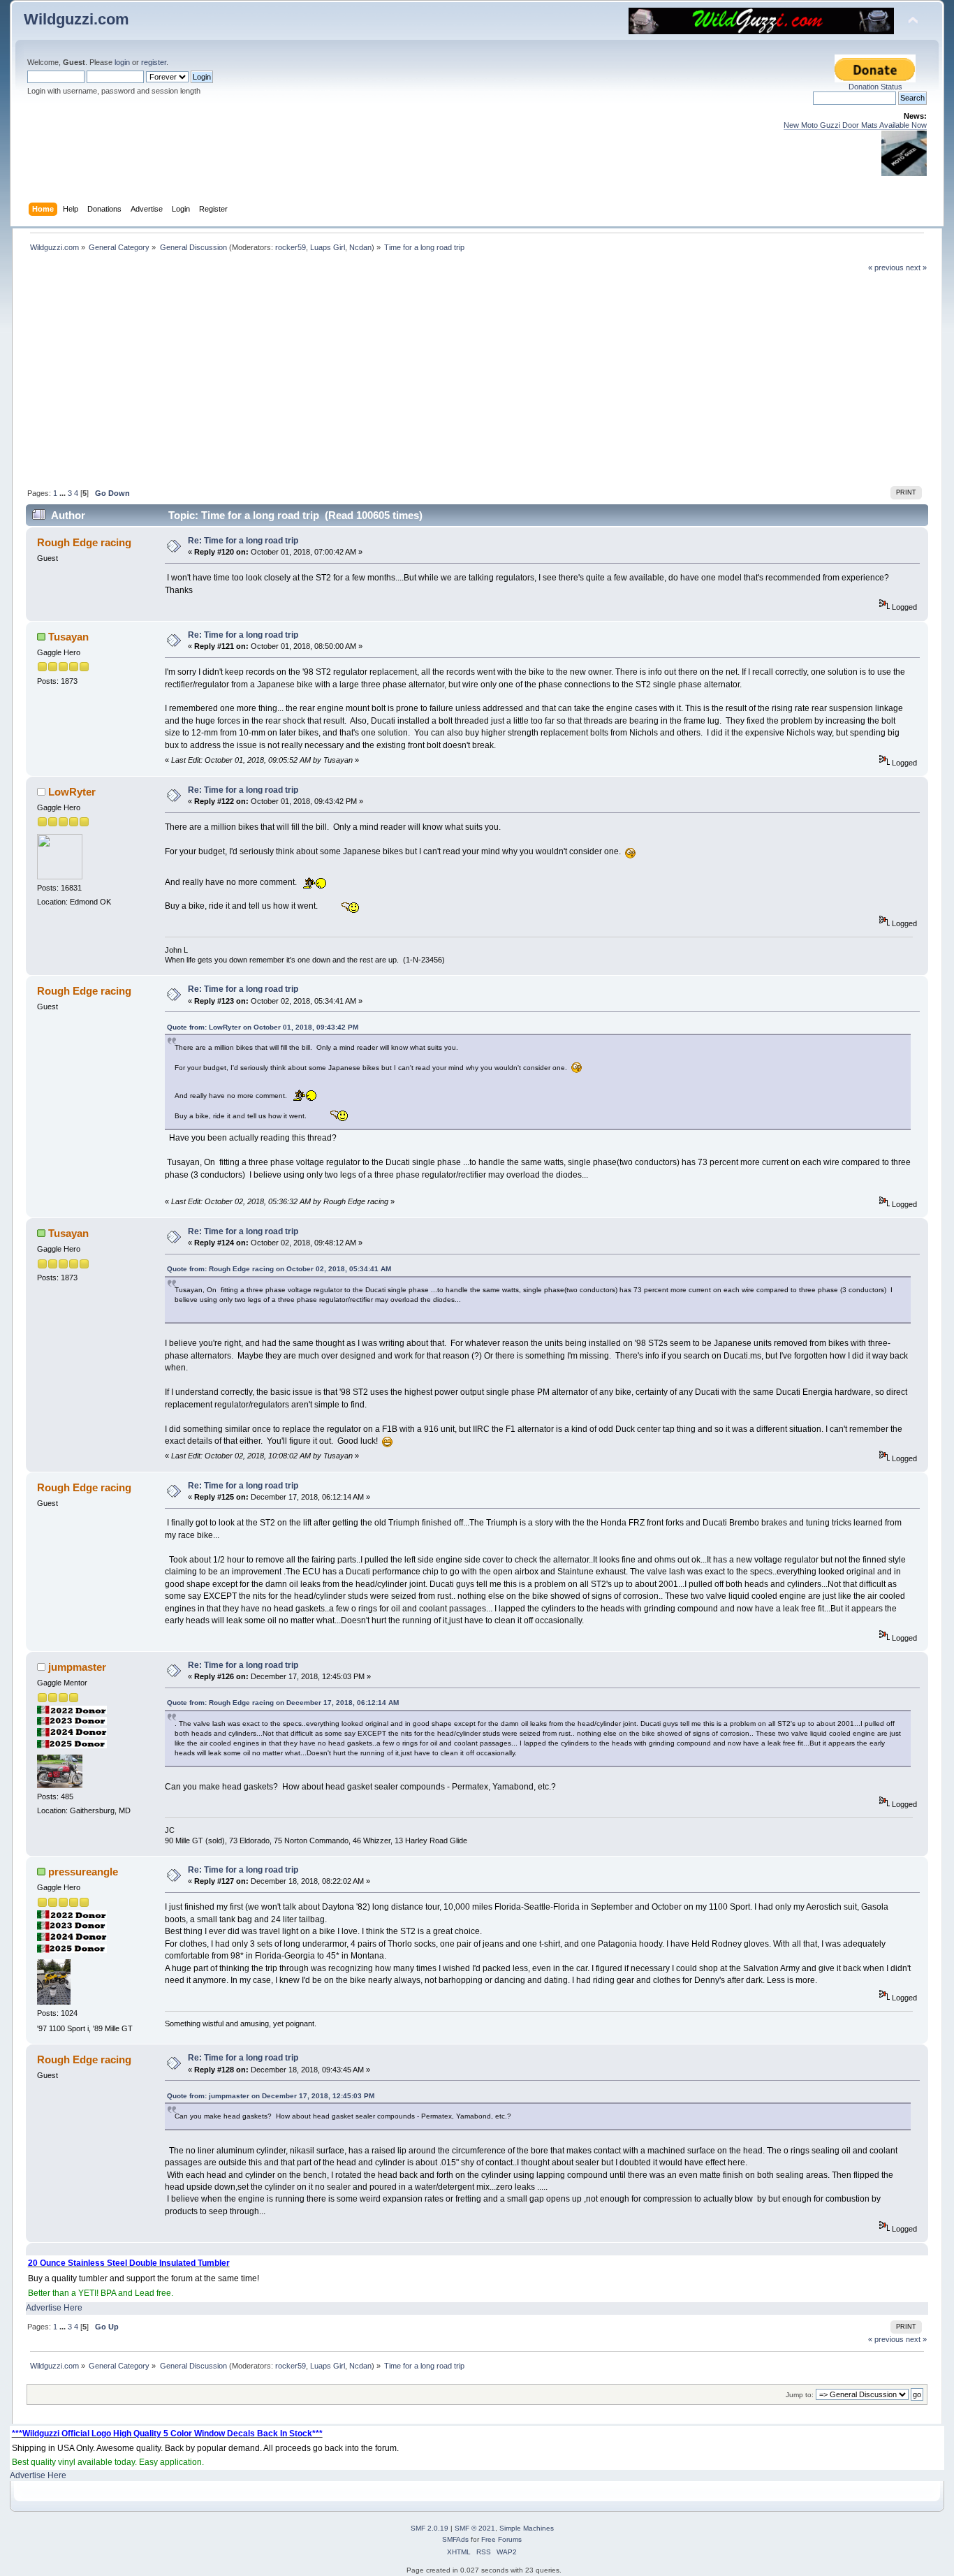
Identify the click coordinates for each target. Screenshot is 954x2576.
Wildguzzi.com (76, 19)
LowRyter (72, 792)
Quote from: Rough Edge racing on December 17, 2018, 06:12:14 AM (283, 1703)
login (122, 62)
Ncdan (360, 247)
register (154, 62)
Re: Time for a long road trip (243, 541)
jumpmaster (77, 1667)
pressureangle (83, 1872)
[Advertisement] (477, 378)
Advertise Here (54, 2308)
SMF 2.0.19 (430, 2528)
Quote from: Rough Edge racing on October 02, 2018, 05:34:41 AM (279, 1269)
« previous (886, 268)
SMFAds (455, 2539)
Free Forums (501, 2539)
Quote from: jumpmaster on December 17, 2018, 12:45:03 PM (271, 2096)
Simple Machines (527, 2528)
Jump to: (800, 2395)
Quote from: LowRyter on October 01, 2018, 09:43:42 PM (263, 1027)
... (64, 493)
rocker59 (291, 247)
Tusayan (68, 637)
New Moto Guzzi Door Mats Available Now (855, 125)
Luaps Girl (328, 247)
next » (916, 268)
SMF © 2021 (475, 2528)
